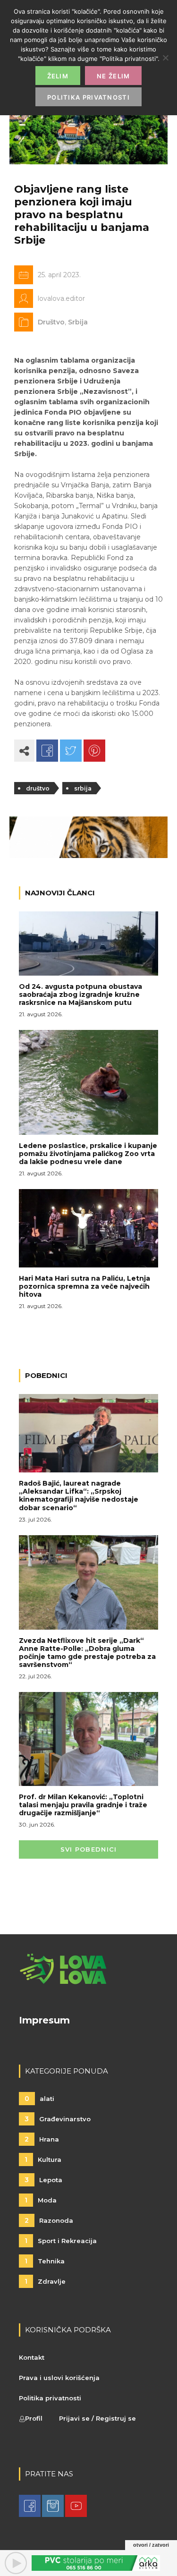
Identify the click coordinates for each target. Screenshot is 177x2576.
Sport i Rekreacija (61, 2241)
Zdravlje (45, 2281)
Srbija (78, 322)
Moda (41, 2200)
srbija (83, 788)
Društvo (51, 322)
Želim (58, 76)
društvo (38, 788)
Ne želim (113, 76)
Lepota (43, 2180)
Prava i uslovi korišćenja (59, 2378)
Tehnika (45, 2261)
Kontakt (32, 2357)
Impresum (44, 2020)
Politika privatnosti (50, 2398)
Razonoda (49, 2220)
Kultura (43, 2159)
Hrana (42, 2139)
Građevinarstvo (58, 2119)
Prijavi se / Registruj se (97, 2418)
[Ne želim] (165, 58)
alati (39, 2099)
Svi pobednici (89, 1849)
